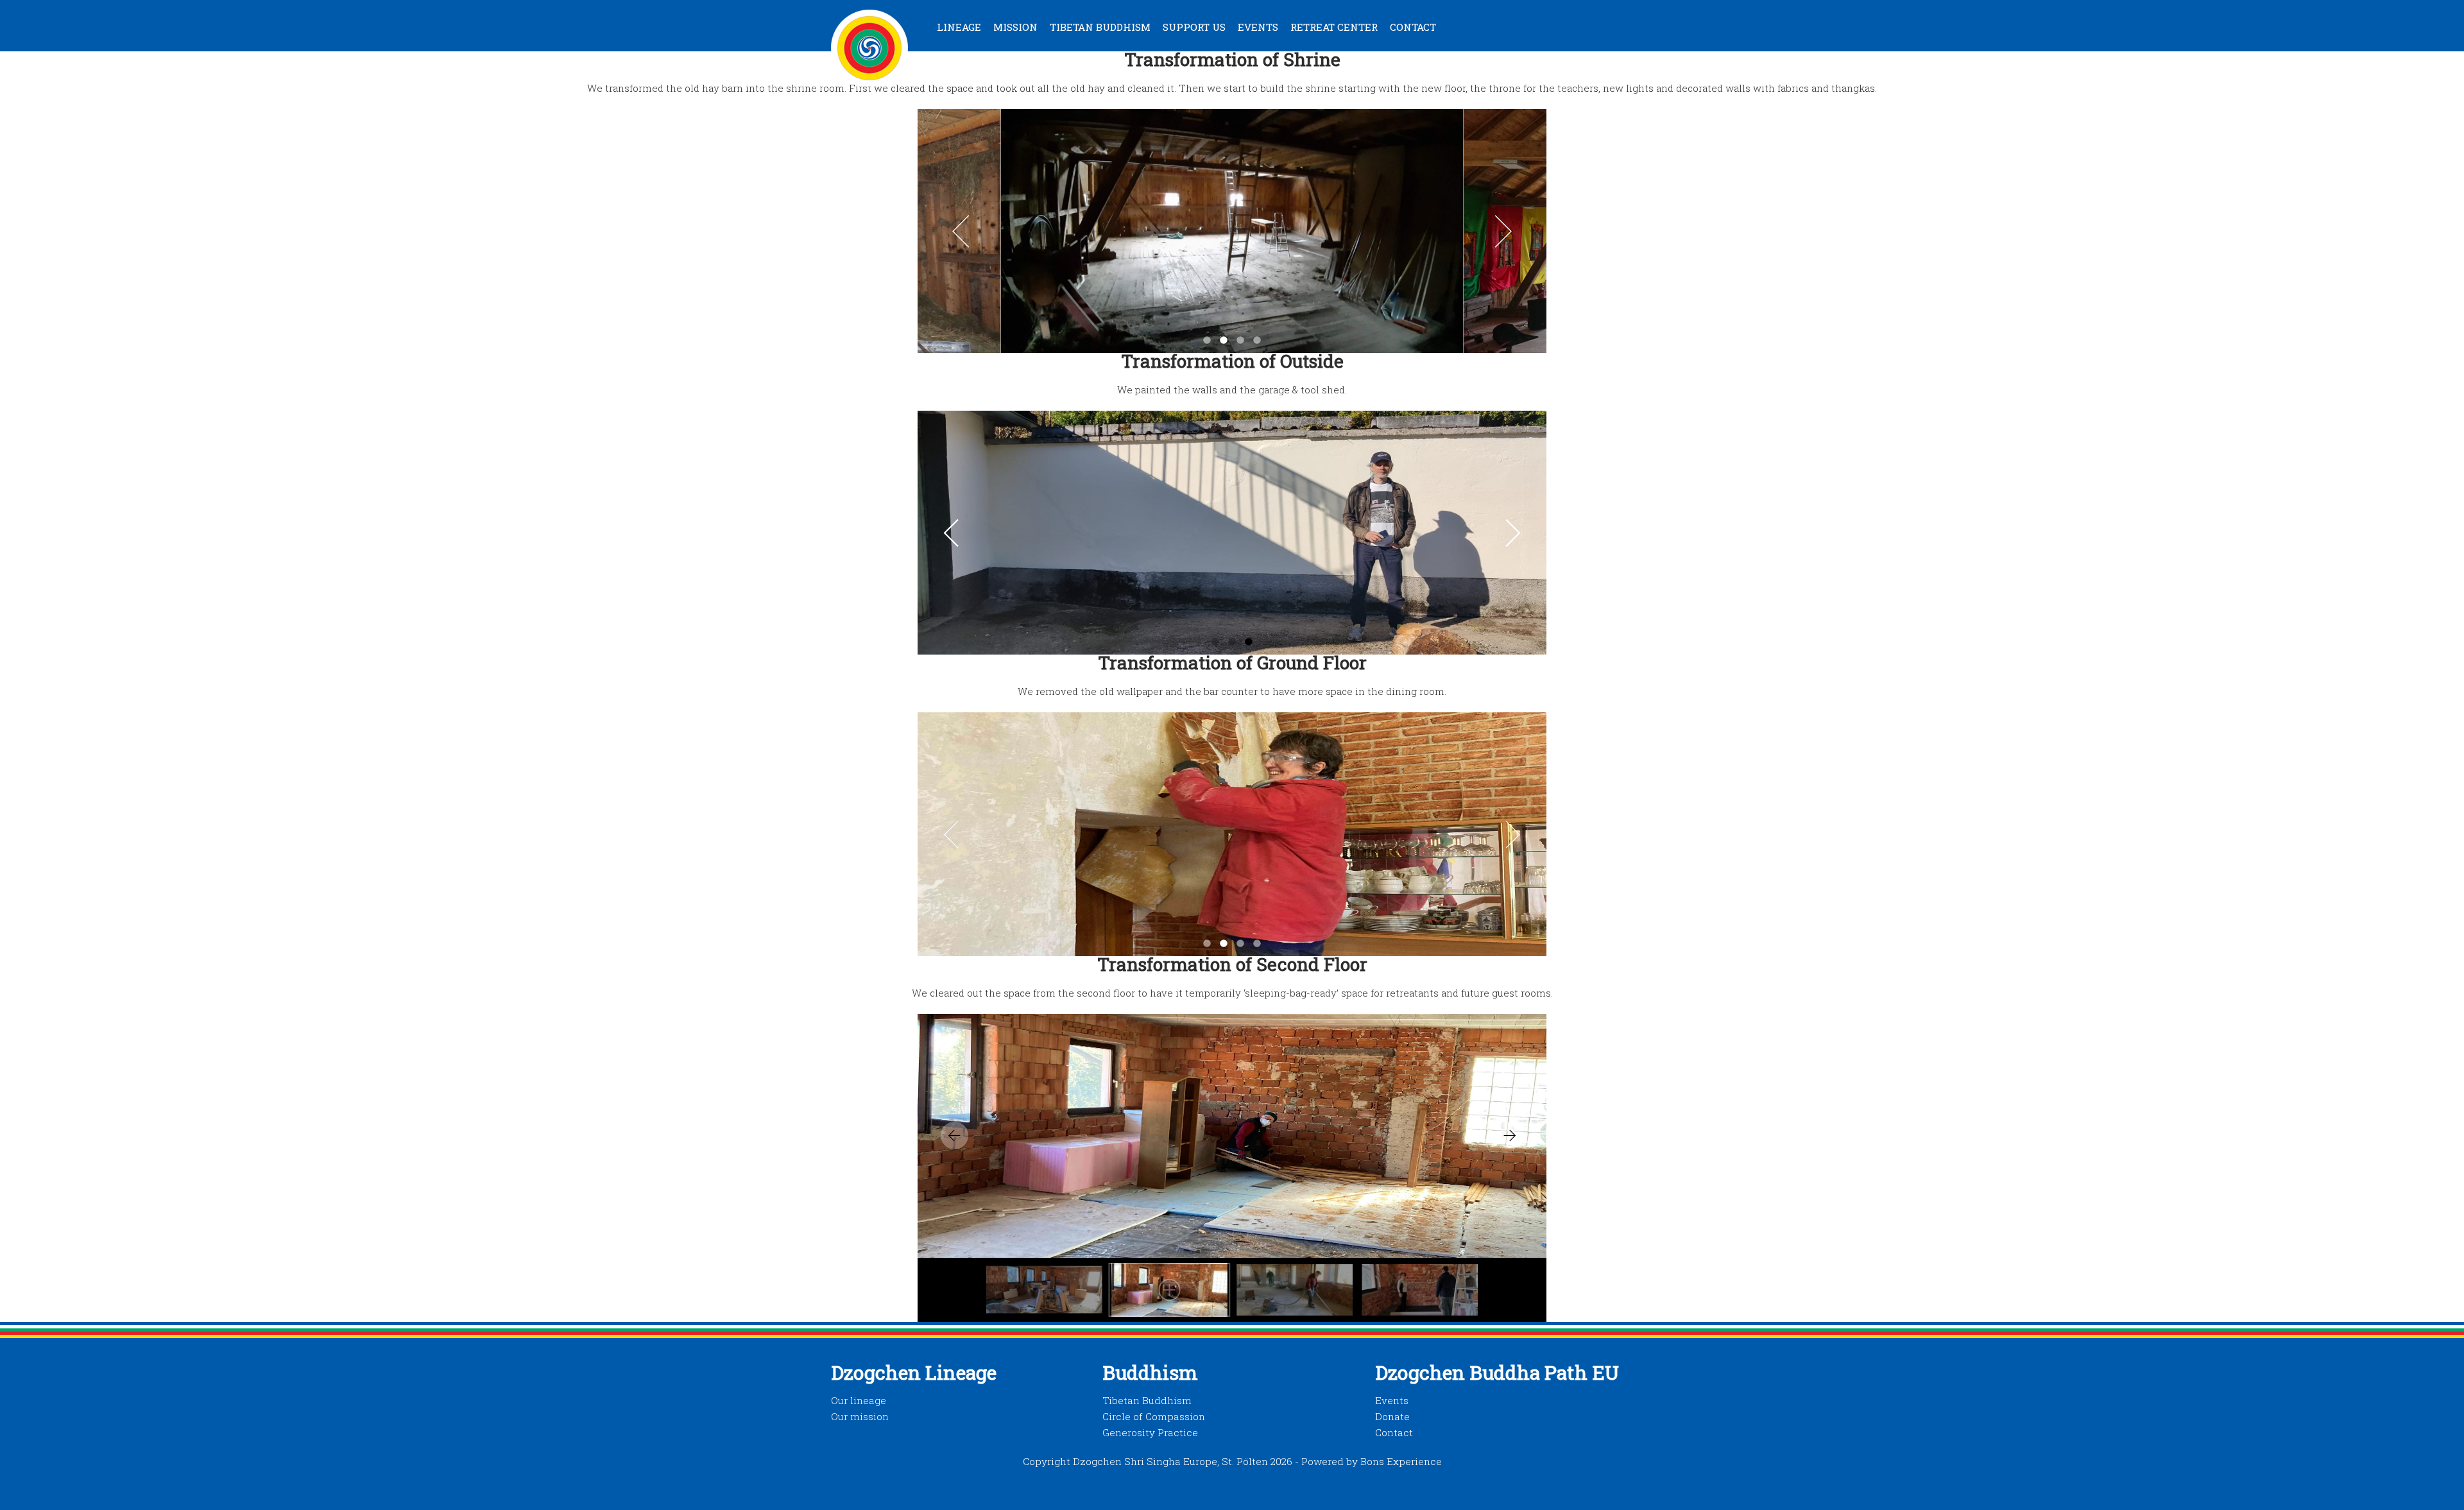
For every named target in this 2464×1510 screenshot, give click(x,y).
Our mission (860, 1416)
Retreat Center (1334, 27)
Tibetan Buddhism (1100, 27)
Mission (1015, 27)
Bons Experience (1401, 1461)
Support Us (1194, 27)
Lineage (959, 27)
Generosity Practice (1150, 1432)
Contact (1413, 27)
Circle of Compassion (1154, 1416)
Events (1258, 27)
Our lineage (859, 1400)
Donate (1392, 1416)
